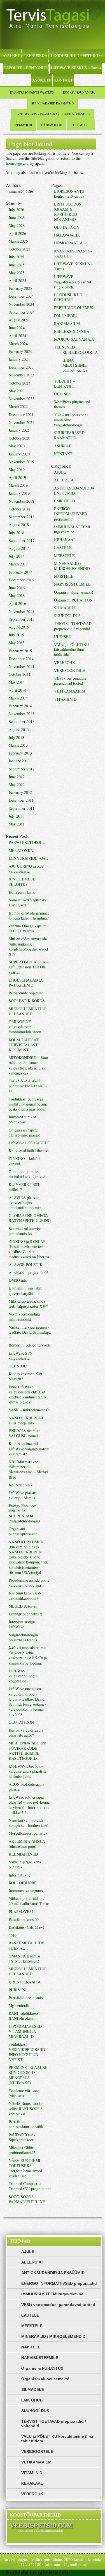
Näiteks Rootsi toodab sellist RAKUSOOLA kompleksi (26, 2108)
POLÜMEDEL (81, 125)
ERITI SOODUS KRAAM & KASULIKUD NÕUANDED (53, 114)
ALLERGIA (64, 480)
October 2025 (19, 249)
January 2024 (19, 359)
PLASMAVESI (21, 1912)
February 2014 (20, 706)
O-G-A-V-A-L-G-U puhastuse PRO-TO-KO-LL (28, 1086)
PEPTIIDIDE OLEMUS (74, 308)
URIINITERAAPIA (25, 1982)
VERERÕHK (65, 662)
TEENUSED (36, 55)
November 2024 (21, 304)
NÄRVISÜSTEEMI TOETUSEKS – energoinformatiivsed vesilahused (25, 2168)
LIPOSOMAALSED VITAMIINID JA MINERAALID (25, 2031)
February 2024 (20, 351)
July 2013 (16, 737)
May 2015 (17, 643)
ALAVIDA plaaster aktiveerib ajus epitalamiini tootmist (25, 1203)
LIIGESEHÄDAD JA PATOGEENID (26, 983)
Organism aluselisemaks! (74, 592)
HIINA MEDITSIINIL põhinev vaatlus (75, 365)
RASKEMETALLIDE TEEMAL (26, 1945)
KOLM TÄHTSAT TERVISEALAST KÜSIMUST (24, 1045)
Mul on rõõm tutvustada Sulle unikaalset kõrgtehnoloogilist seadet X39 (28, 946)
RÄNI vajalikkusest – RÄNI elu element (26, 2016)
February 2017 (20, 572)
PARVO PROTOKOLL (27, 842)
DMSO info (18, 1280)
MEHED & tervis (23, 1606)
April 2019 (17, 477)
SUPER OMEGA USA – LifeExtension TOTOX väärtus (29, 967)
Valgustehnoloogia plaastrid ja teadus (23, 1637)
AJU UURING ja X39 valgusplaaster (26, 869)
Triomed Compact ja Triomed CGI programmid (30, 2186)
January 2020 (19, 454)
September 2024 (22, 312)
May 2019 (17, 470)
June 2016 (17, 588)
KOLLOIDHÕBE (23, 1883)
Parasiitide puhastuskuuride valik (26, 2124)
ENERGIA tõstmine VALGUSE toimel (25, 1433)
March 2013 (18, 745)
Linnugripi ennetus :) (25, 1614)
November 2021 (21, 422)
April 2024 (17, 336)
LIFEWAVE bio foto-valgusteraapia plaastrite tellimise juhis (28, 1771)
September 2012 (22, 769)
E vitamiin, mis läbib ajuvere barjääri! (25, 1291)
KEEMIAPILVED (23, 1854)
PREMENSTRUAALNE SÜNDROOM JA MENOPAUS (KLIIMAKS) (28, 2075)
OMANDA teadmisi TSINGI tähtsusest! (24, 1958)
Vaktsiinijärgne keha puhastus (25, 1864)
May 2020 (17, 446)
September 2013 (22, 721)
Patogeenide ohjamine (26, 993)
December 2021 (21, 415)
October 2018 (19, 509)
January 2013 (19, 761)
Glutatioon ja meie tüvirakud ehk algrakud (27, 1174)
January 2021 (19, 430)
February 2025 (20, 288)
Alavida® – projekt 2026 (29, 1272)
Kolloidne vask (21, 1485)
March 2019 (18, 485)
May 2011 (17, 824)
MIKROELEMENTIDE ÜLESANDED (28, 1011)
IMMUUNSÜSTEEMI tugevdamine (72, 529)
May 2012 (17, 785)
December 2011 (21, 800)
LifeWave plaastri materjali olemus (23, 1495)
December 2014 (21, 659)
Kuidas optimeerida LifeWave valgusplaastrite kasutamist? (29, 1449)
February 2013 (20, 753)
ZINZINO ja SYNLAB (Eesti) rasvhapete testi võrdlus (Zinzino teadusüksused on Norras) (29, 1249)
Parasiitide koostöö (24, 1919)
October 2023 (19, 383)
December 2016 (21, 580)
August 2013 (19, 730)
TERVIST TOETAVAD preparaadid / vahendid (73, 626)
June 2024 (17, 328)
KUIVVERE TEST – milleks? (26, 1187)
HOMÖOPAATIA (68, 243)
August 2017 (19, 548)
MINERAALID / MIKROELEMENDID (72, 566)
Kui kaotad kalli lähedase (29, 1151)
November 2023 (21, 375)
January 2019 (19, 493)
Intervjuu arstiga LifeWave (22, 1624)
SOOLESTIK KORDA (27, 1001)
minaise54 (17, 191)
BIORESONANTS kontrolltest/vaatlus (69, 194)
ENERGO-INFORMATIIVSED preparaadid (71, 514)
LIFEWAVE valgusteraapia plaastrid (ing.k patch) (73, 282)
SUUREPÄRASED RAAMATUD (53, 103)
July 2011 (16, 816)
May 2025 (17, 273)
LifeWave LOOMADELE (29, 1143)
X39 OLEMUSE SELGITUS (22, 881)
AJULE (60, 472)
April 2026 (17, 233)
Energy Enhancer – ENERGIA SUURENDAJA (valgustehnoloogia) (24, 1513)
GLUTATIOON (21, 1722)
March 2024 (18, 344)
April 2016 (17, 603)
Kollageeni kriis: (22, 892)
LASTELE (63, 547)
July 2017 (16, 556)
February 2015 (20, 651)
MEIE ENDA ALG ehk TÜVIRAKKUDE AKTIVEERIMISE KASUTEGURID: (27, 1751)
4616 (13, 1935)
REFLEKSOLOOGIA (72, 331)
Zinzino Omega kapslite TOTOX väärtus (28, 928)
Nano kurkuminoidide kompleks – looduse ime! (29, 1823)
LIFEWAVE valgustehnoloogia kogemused (23, 1676)
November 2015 (21, 611)
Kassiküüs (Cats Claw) (26, 1927)
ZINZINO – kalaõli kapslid (24, 1161)
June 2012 (17, 777)
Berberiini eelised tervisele (30, 1345)
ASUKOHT (41, 80)
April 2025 (17, 280)
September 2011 (22, 808)
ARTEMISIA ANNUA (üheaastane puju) (27, 1844)
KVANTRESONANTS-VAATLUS (32, 92)
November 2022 (21, 399)
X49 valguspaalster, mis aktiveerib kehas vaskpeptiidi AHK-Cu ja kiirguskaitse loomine (28, 1655)
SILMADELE (65, 608)
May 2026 (17, 225)
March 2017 (18, 564)
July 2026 (16, 210)
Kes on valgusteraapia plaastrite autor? (26, 1733)
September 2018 (22, 517)
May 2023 (17, 391)
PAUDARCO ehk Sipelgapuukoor (22, 2137)
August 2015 (19, 627)
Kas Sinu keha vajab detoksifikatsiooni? (25, 1595)
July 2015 (16, 635)
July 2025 (16, 257)
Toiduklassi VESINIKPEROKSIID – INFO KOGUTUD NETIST (28, 2052)
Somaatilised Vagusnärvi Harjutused (28, 902)
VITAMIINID (65, 699)
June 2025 (17, 265)
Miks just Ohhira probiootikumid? (22, 2150)
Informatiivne (19, 1875)
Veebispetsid (84, 2572)
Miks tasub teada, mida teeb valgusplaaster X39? (28, 1304)
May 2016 (17, 595)
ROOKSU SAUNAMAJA (79, 92)
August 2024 (19, 320)
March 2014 (18, 698)
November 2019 (21, 462)
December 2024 (21, 296)
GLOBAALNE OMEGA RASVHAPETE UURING (30, 1218)
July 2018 (16, 533)
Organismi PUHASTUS (73, 600)
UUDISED (63, 394)
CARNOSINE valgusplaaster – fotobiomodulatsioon (25, 1027)
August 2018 (19, 525)
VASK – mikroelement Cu (30, 1410)
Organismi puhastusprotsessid (23, 1531)
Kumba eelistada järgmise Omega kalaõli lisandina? (29, 915)
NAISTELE (64, 576)
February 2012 (20, 792)
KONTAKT (64, 80)
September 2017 (22, 540)
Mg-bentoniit (19, 2005)
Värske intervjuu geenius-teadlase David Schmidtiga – (30, 1332)
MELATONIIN (21, 850)
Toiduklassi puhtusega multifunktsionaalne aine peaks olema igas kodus (28, 1104)
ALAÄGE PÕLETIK (26, 1265)
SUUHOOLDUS (67, 616)
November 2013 (21, 714)
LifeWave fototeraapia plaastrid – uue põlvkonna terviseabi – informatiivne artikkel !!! (29, 1805)
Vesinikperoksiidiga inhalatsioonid (24, 1316)
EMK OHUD (65, 501)
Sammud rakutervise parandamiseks (25, 1231)
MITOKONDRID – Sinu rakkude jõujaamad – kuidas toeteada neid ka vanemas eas (28, 1065)
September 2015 (22, 619)
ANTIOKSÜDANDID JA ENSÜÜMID (74, 490)
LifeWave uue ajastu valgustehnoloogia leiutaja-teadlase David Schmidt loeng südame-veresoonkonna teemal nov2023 (27, 1701)
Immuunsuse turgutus (26, 1891)
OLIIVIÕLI (18, 1366)
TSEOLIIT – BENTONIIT (26, 68)
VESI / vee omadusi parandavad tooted (70, 681)
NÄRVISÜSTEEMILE (72, 584)
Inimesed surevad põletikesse (22, 1119)
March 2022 (18, 406)
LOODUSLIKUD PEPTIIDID (77, 55)
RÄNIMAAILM (67, 324)
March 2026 (18, 241)
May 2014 (17, 682)
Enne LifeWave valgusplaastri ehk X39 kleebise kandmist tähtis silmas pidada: (27, 1395)
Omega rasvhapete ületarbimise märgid (25, 1132)
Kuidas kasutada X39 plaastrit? (25, 1376)
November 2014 (21, 666)
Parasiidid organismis (26, 1998)
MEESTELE (64, 556)
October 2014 (19, 674)
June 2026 (17, 217)
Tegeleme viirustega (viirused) (25, 2093)
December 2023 (21, 367)
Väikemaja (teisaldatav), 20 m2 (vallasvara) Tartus (29, 1901)
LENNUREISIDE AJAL (28, 858)
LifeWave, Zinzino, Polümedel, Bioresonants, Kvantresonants (53, 24)
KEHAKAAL (65, 540)
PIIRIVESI (18, 1990)
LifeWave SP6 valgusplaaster (20, 1356)
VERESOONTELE (70, 670)
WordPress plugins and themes (72, 404)
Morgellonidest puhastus (28, 1833)
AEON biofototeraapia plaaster (26, 1787)
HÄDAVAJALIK (52, 125)
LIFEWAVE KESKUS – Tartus (76, 68)
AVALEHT (11, 55)
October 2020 (19, 438)
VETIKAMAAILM (70, 691)
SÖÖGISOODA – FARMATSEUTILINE (27, 2199)
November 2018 (21, 501)
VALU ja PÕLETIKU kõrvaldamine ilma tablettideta (72, 649)
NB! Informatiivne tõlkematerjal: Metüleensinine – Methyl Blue (28, 1469)
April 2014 (17, 690)
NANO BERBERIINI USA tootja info (26, 1420)
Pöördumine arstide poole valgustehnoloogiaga (29, 1583)
